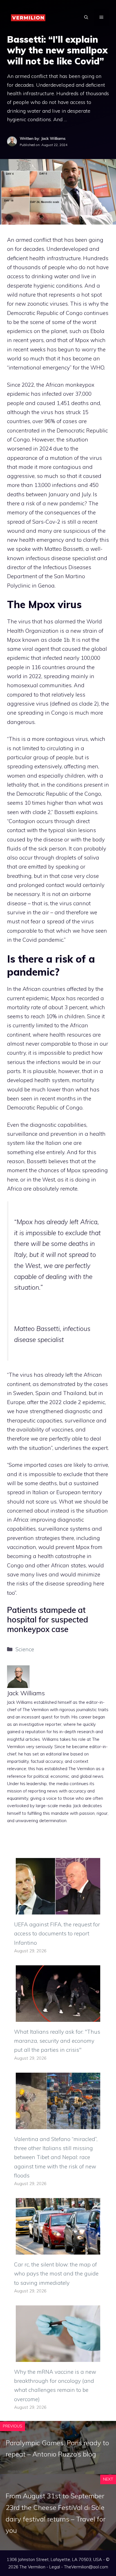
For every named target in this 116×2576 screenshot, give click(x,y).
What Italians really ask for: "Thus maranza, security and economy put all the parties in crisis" (57, 2041)
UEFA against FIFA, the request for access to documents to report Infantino (57, 1934)
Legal (55, 2567)
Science (25, 1649)
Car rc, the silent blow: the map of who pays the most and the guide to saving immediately (56, 2274)
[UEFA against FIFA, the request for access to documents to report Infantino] (58, 1910)
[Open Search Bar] (86, 17)
